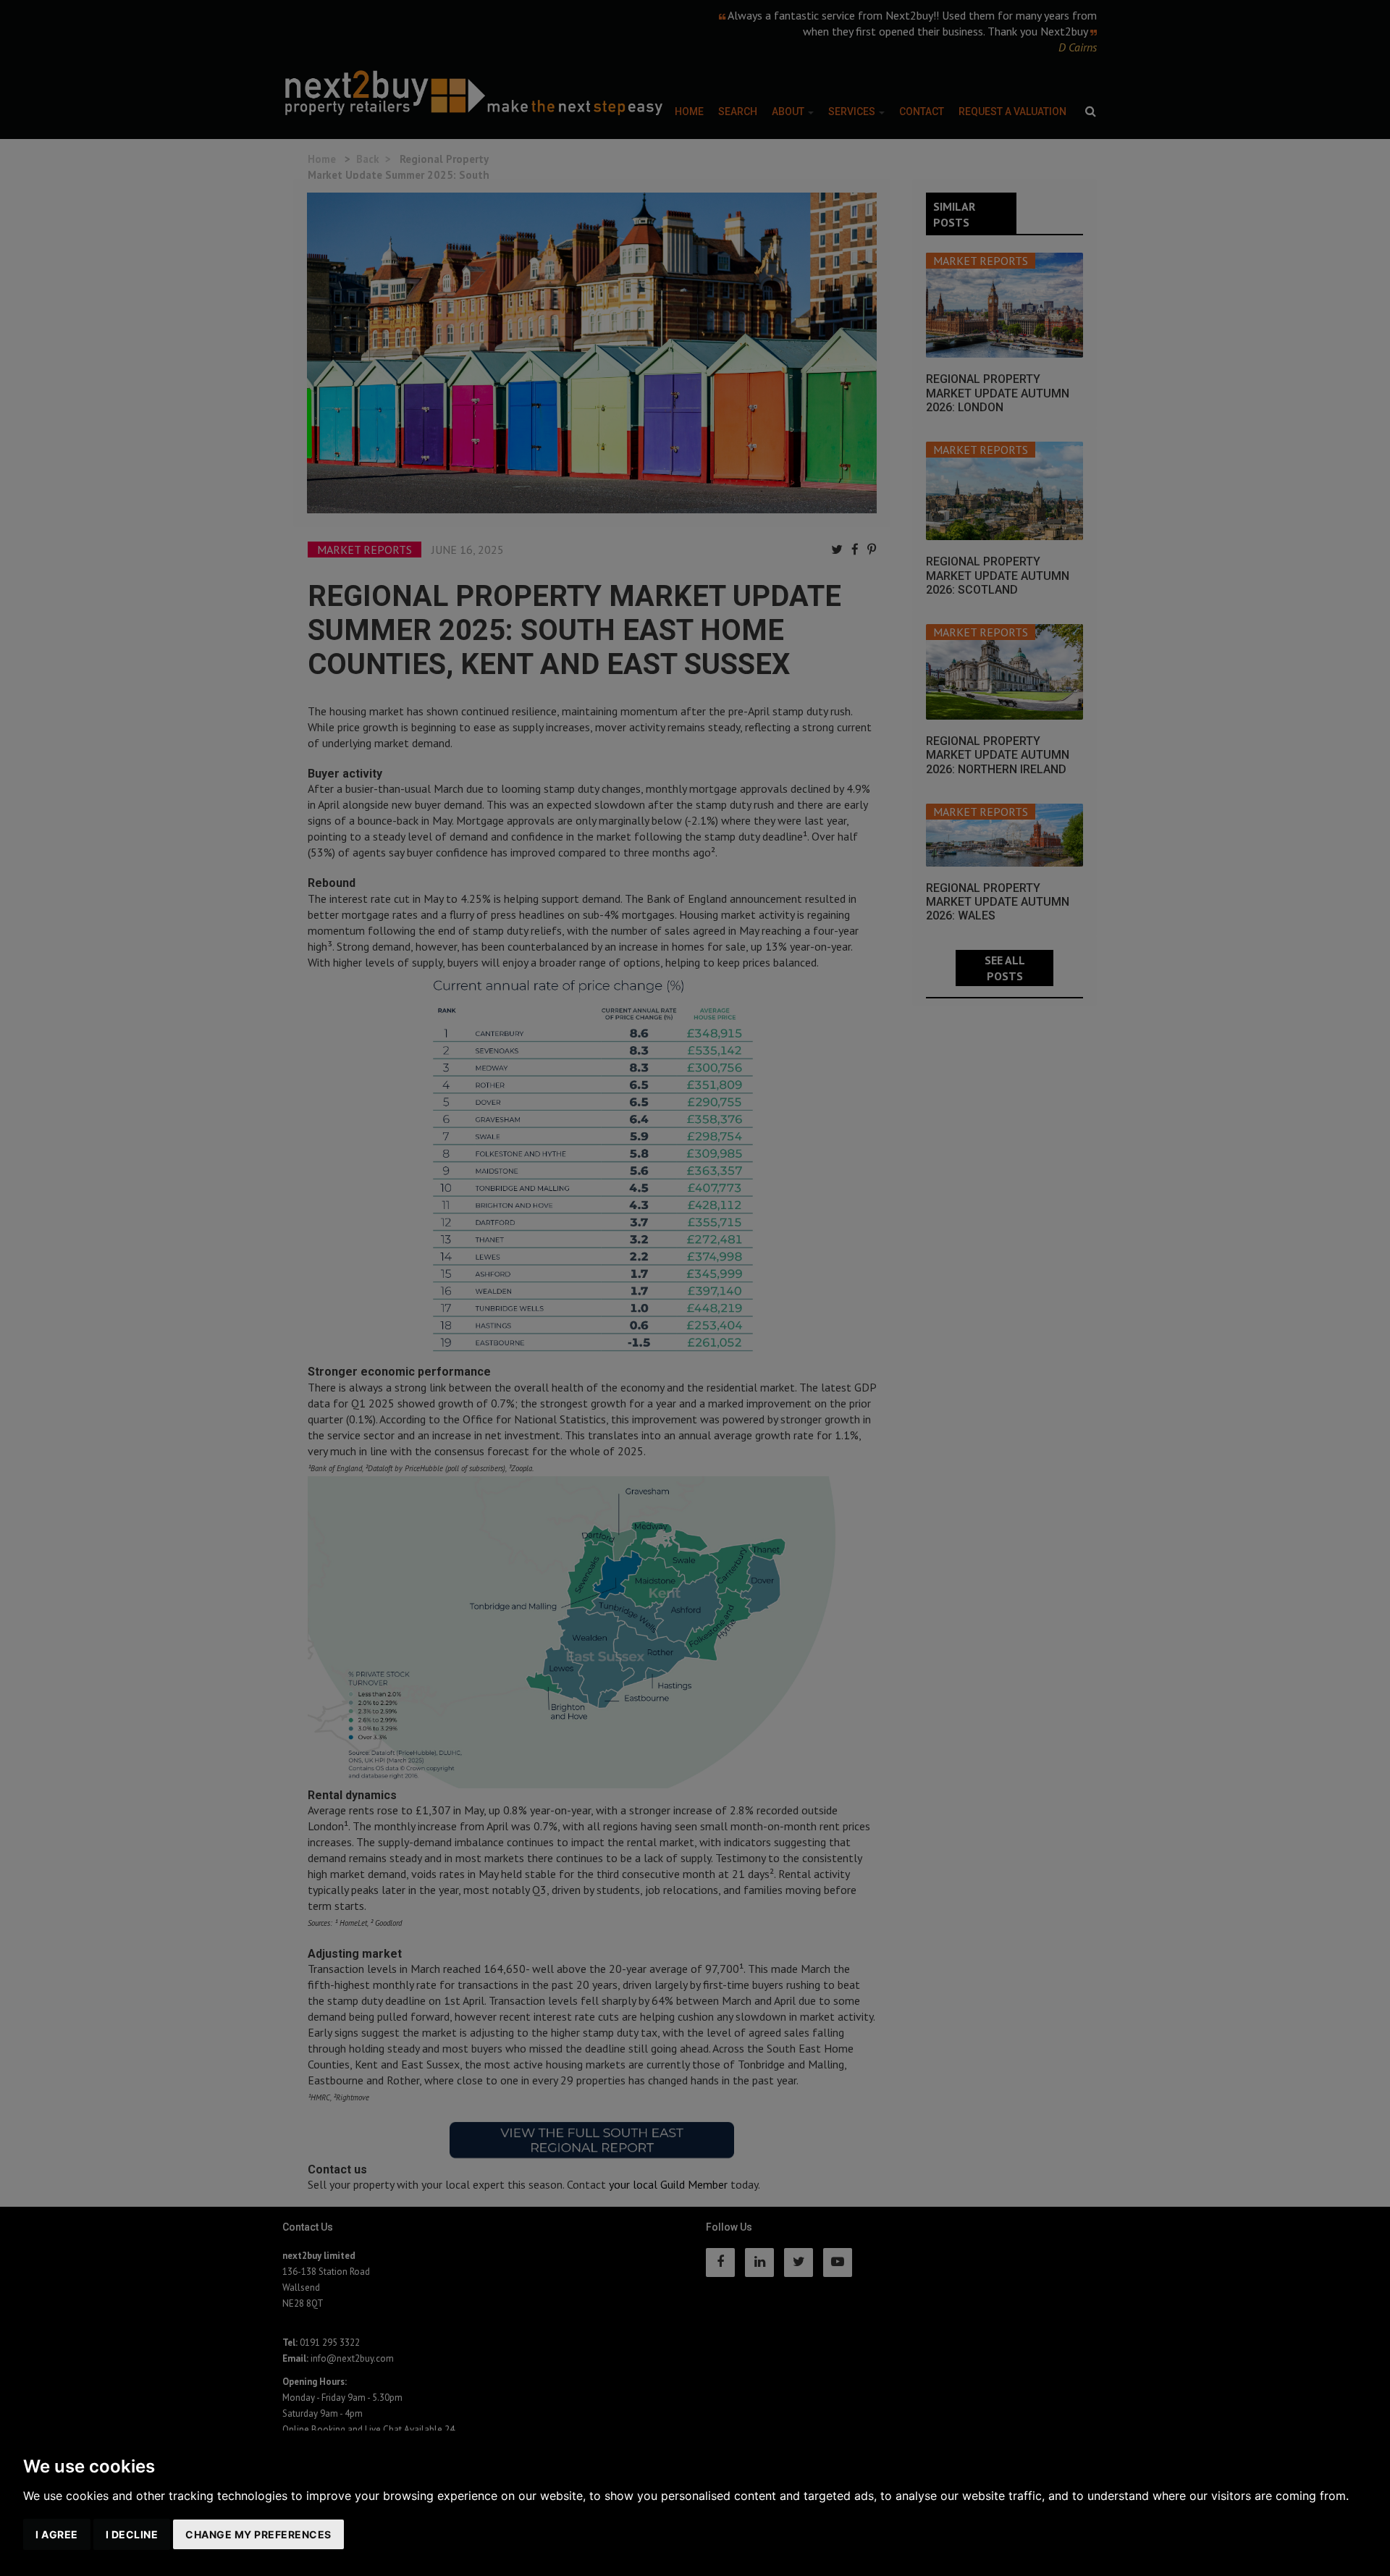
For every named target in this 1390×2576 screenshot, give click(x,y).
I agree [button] (57, 2534)
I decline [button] (132, 2534)
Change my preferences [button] (258, 2534)
